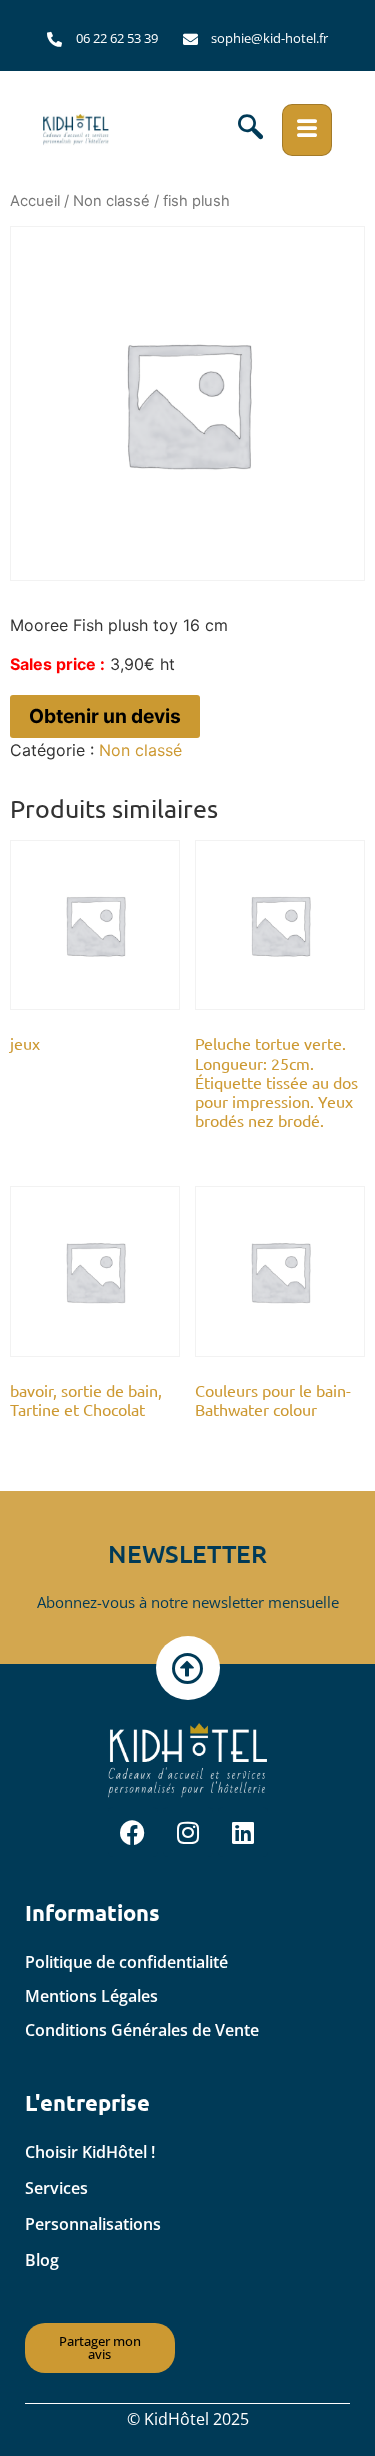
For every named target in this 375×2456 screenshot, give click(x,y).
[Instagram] (188, 1832)
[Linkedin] (243, 1832)
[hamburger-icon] (307, 130)
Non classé (111, 201)
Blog (42, 2260)
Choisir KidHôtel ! (90, 2152)
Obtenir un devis (105, 716)
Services (56, 2188)
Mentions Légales (91, 1996)
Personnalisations (93, 2224)
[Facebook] (133, 1832)
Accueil (35, 201)
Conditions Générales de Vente (142, 2030)
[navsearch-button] (250, 130)
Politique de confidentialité (126, 1962)
